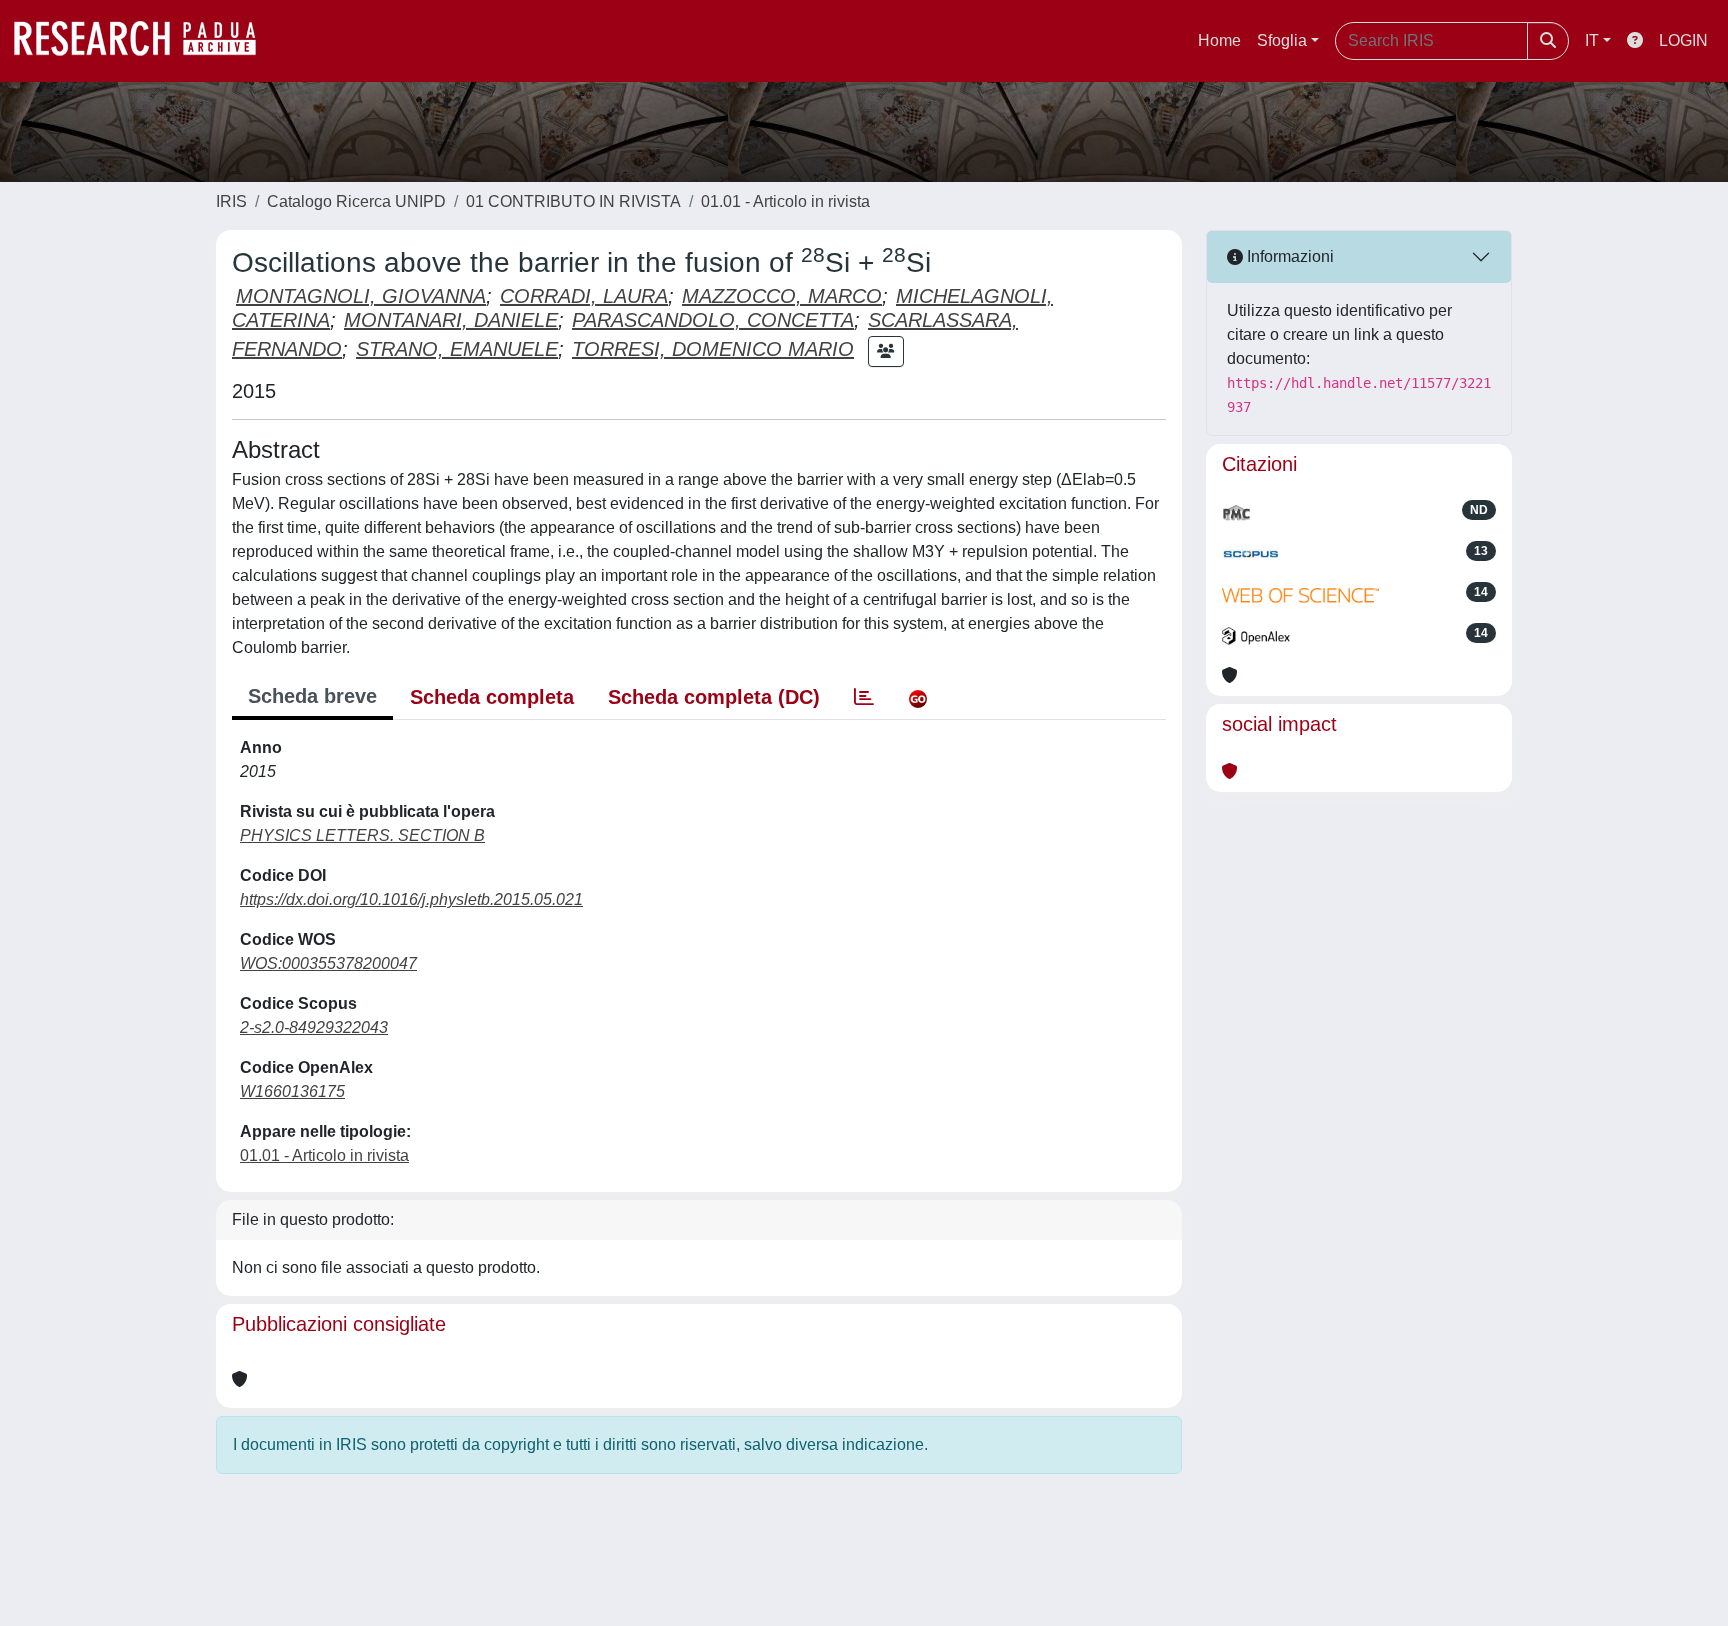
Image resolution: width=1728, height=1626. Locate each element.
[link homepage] (145, 41)
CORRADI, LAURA (584, 296)
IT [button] (1592, 40)
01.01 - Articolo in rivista (785, 201)
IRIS (231, 201)
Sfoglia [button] (1282, 40)
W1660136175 (292, 1091)
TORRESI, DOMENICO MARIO (713, 349)
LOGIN (1683, 40)
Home (1219, 40)
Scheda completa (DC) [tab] (714, 697)
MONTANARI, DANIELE (451, 320)
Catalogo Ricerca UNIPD (356, 201)
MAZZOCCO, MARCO (782, 296)
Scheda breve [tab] (312, 696)
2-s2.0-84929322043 (314, 1027)
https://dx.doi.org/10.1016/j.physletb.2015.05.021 (411, 899)
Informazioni (1288, 256)
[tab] (864, 697)
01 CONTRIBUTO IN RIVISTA (573, 201)
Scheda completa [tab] (492, 697)
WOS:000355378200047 (328, 963)
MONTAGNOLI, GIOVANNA (361, 296)
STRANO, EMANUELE (457, 349)
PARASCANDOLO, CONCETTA (713, 320)
